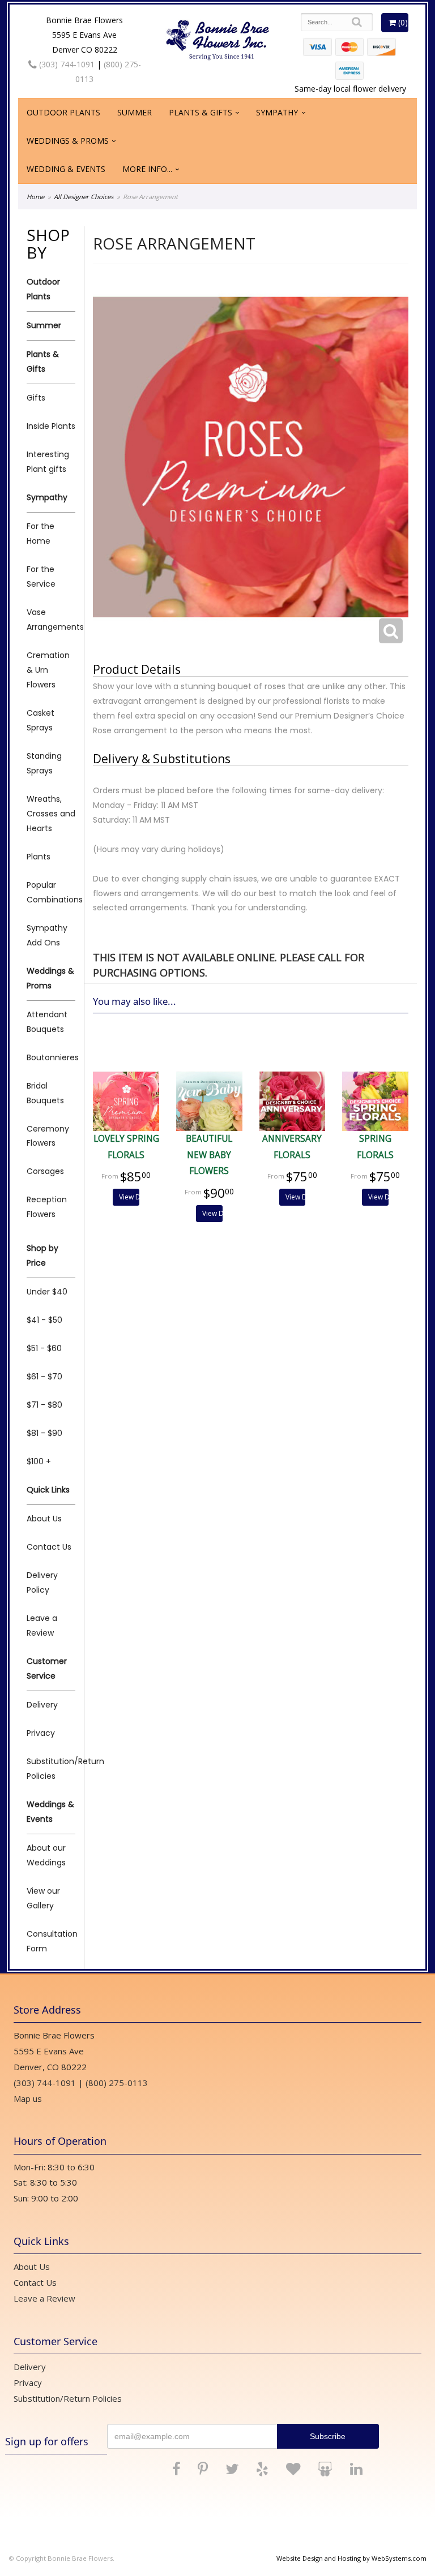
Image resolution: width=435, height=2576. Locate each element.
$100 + (39, 1461)
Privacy (41, 1733)
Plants (39, 857)
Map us (28, 2098)
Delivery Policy (42, 1582)
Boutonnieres (51, 1057)
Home (35, 197)
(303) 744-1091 (66, 64)
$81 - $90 (44, 1433)
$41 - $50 (44, 1320)
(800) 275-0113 (117, 2083)
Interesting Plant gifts (48, 462)
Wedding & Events (66, 169)
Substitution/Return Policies (51, 1769)
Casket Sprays (40, 720)
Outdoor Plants (63, 112)
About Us (44, 1519)
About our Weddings (46, 1855)
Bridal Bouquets (45, 1093)
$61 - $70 (44, 1377)
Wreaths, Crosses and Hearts (51, 814)
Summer (135, 112)
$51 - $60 (44, 1348)
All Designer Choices (84, 197)
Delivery (42, 1705)
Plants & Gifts (201, 112)
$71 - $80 (44, 1405)
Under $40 (47, 1292)
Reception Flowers (47, 1207)
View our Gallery (43, 1898)
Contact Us (49, 1547)
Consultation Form (51, 1941)
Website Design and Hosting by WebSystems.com (351, 2558)
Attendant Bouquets (47, 1022)
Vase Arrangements (51, 620)
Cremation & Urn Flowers (48, 670)
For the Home (40, 534)
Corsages (45, 1171)
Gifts (36, 398)
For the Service (41, 577)
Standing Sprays (44, 763)
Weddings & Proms (68, 141)
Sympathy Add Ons (47, 935)
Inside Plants (51, 426)
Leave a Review (42, 1625)
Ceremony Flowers (48, 1136)
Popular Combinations (51, 892)
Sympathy (277, 112)
